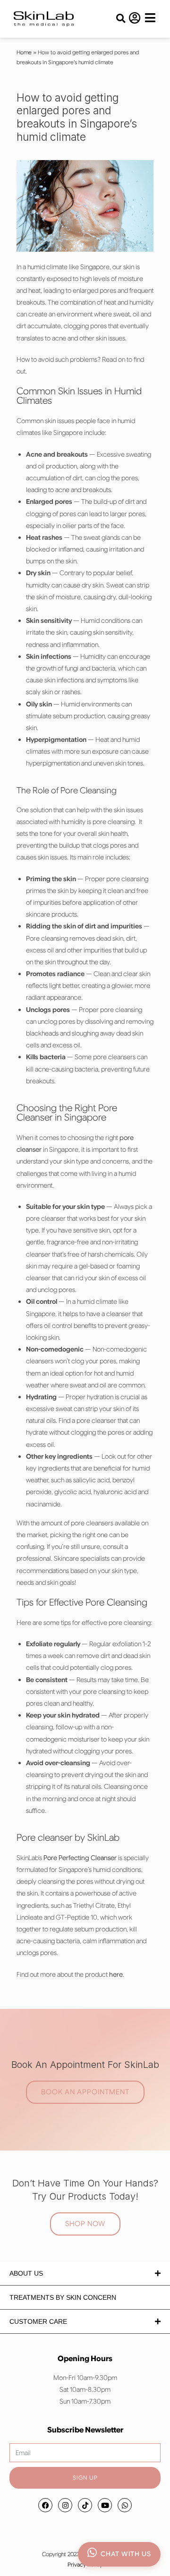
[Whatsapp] (125, 2505)
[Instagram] (65, 2505)
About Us (26, 2273)
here (116, 1974)
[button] (121, 19)
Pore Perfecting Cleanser (80, 1858)
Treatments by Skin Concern (63, 2297)
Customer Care (38, 2321)
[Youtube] (105, 2505)
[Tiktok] (85, 2505)
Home (24, 52)
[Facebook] (45, 2505)
